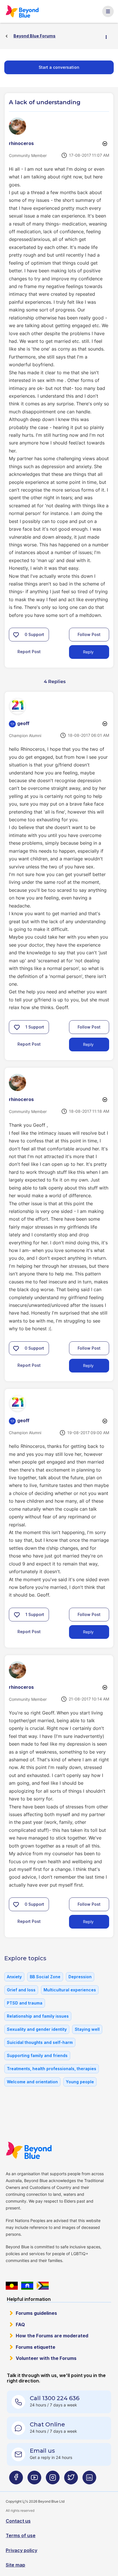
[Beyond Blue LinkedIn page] (89, 2480)
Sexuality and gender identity (37, 2029)
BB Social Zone (45, 1977)
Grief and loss (21, 1990)
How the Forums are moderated (52, 2336)
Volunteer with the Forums (46, 2358)
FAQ (20, 2325)
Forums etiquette (36, 2347)
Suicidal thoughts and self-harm (40, 2042)
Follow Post (89, 634)
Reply (88, 652)
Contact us (18, 2521)
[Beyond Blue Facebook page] (16, 2480)
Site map (15, 2565)
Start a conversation (59, 67)
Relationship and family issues (38, 2016)
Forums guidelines (36, 2313)
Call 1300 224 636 (55, 2398)
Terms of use (21, 2535)
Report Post (29, 652)
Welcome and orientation (32, 2082)
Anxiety (14, 1977)
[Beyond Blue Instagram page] (53, 2480)
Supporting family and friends (37, 2055)
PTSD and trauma (25, 2003)
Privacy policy (21, 2550)
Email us (42, 2451)
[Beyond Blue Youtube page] (34, 2480)
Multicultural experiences (70, 1990)
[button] (16, 635)
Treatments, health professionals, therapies (52, 2069)
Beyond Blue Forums (24, 11)
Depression (80, 1977)
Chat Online (47, 2424)
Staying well (87, 2029)
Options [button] (109, 36)
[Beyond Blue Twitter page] (71, 2480)
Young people (80, 2082)
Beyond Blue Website (31, 2150)
